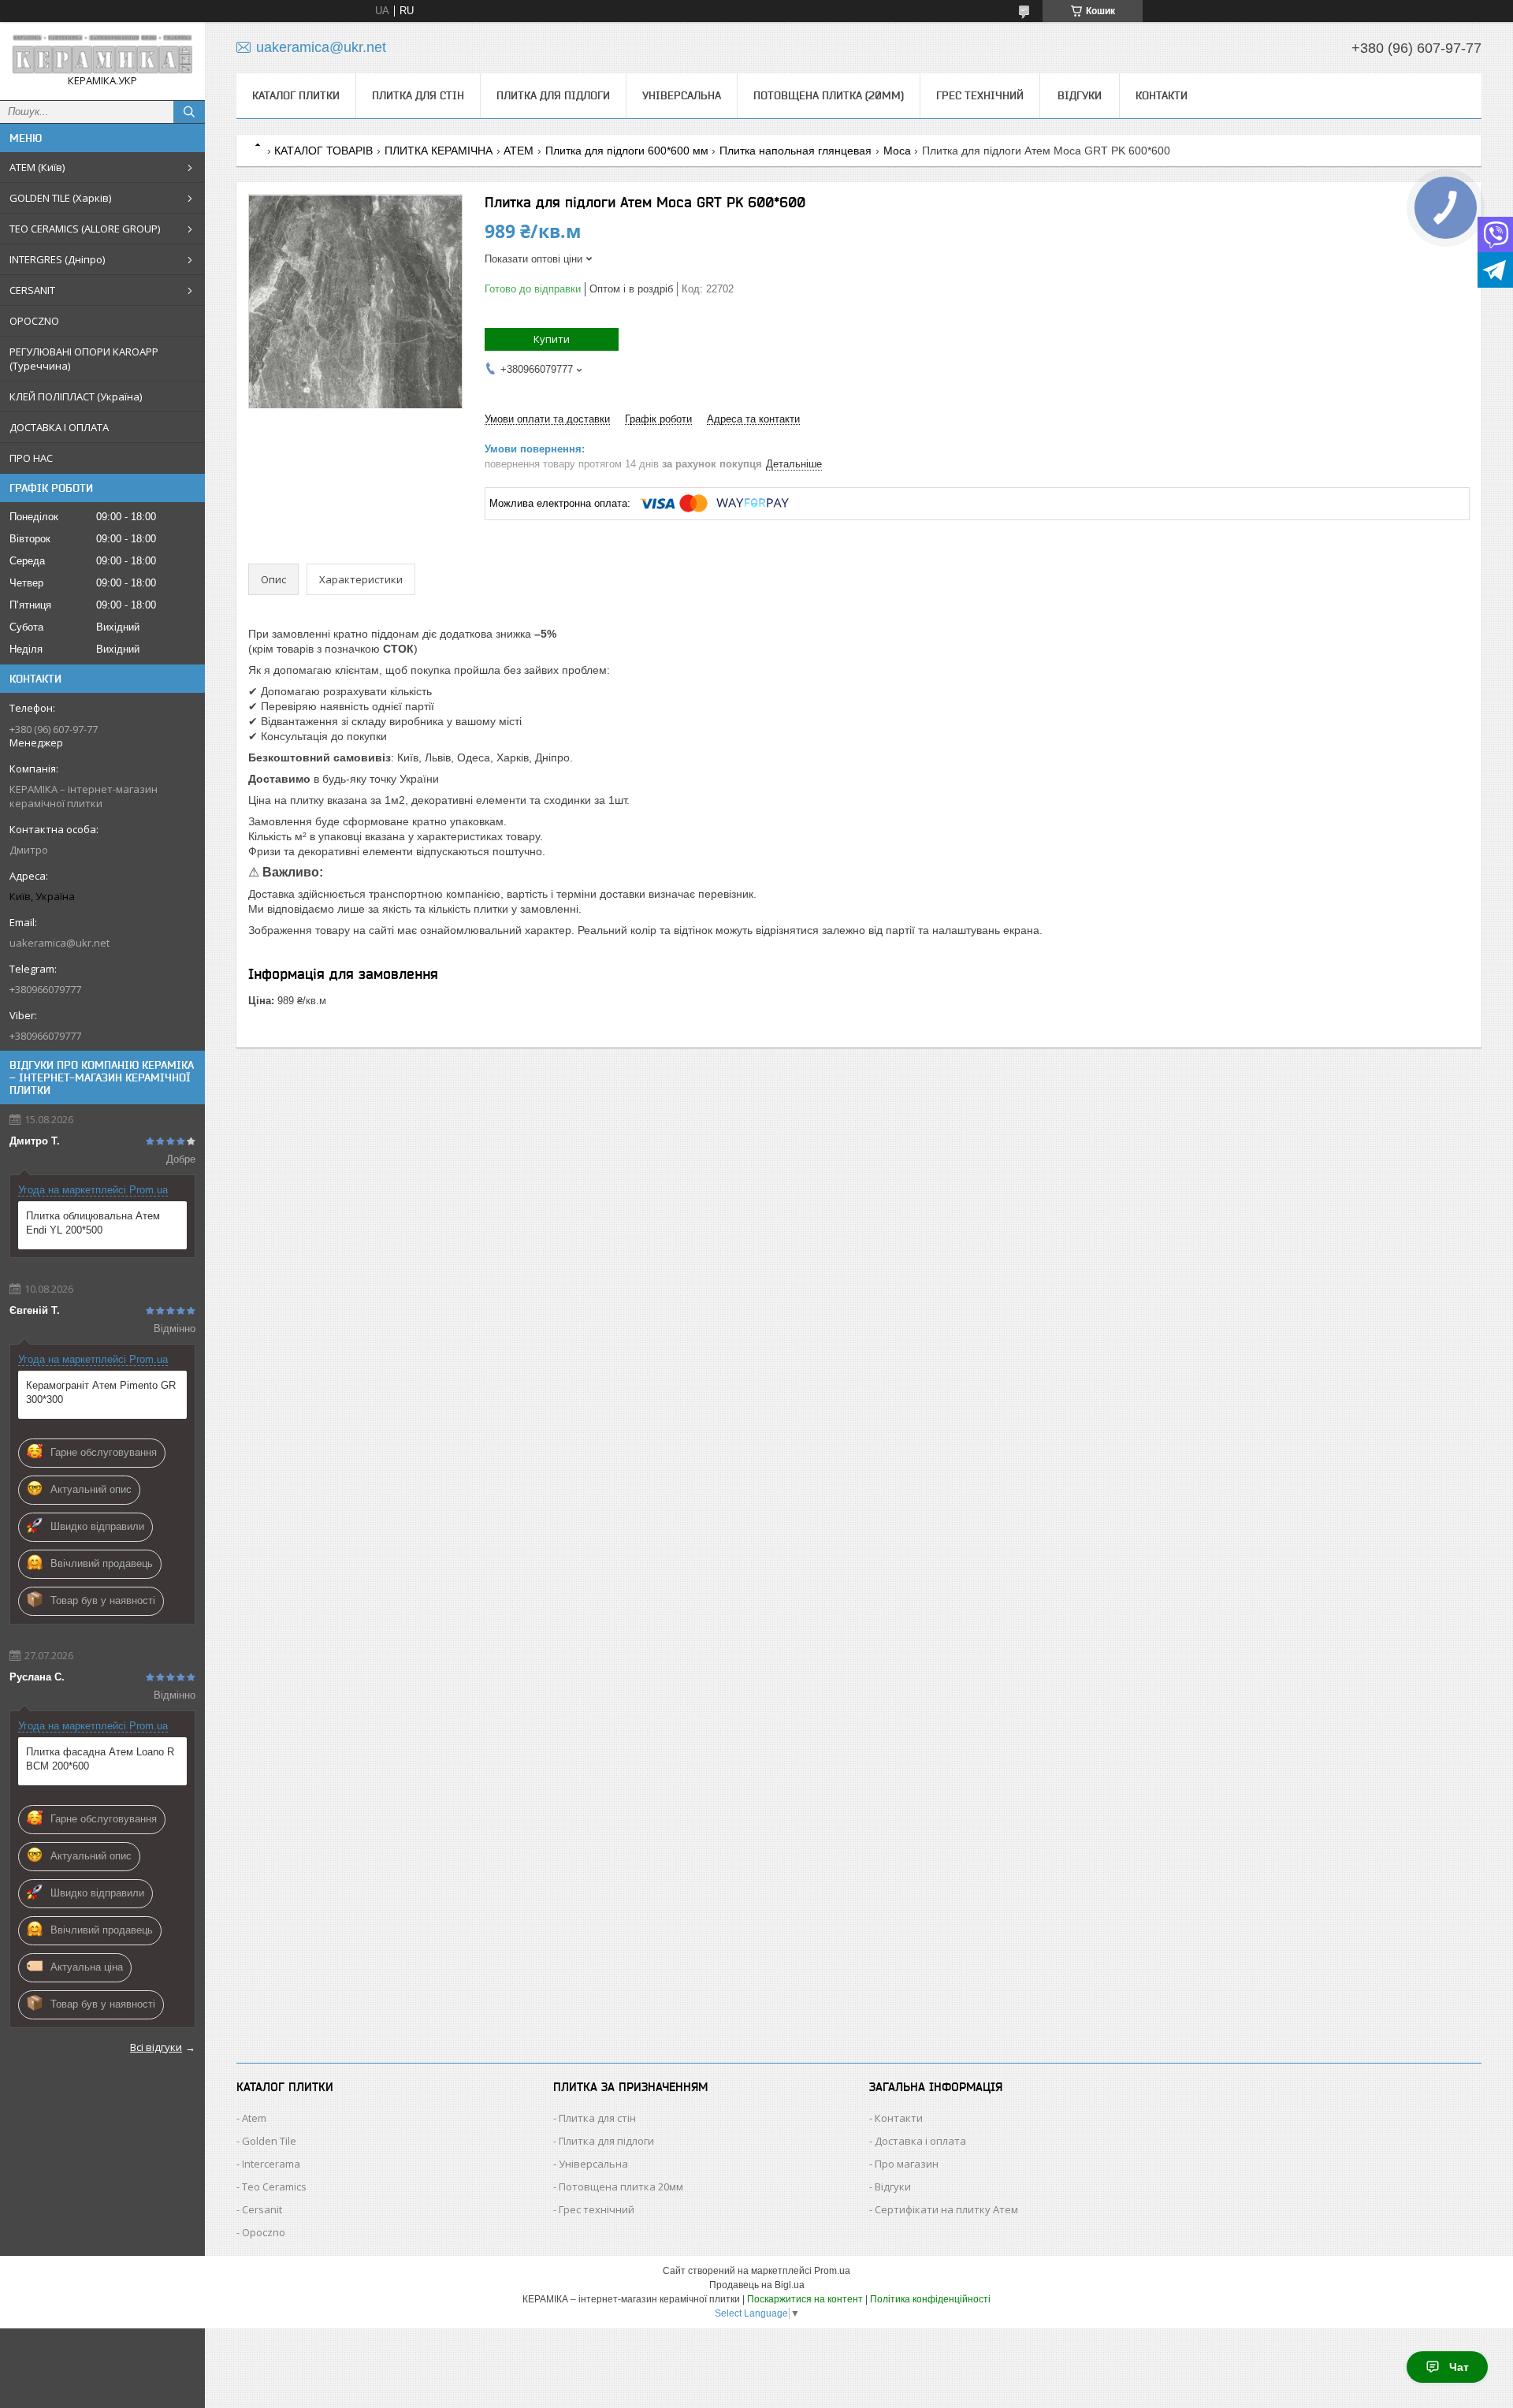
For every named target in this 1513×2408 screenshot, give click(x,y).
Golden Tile (269, 2141)
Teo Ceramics (274, 2187)
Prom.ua (832, 2271)
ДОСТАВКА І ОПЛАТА (59, 427)
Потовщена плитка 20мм (621, 2187)
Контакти (1162, 95)
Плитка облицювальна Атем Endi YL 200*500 (93, 1223)
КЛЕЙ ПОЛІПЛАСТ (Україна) (76, 396)
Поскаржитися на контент (805, 2299)
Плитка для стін (418, 95)
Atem (254, 2118)
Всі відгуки (156, 2047)
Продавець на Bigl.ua (757, 2285)
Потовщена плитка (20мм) (829, 95)
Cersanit (262, 2209)
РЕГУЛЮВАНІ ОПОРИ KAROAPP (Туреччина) (84, 359)
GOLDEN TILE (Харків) (60, 198)
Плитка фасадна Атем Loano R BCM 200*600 (100, 1759)
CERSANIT (32, 290)
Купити (552, 339)
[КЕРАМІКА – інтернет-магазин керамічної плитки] (102, 54)
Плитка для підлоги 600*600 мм (627, 151)
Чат (1459, 2367)
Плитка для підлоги (553, 95)
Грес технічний (980, 95)
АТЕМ (519, 151)
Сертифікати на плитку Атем (946, 2209)
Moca (897, 151)
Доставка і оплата (920, 2141)
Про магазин (907, 2164)
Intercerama (271, 2164)
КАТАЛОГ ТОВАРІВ (323, 151)
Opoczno (264, 2232)
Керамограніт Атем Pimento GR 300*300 (101, 1392)
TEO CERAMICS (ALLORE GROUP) (85, 229)
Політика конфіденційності (930, 2299)
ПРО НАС (31, 458)
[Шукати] (189, 112)
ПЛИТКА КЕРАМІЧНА (439, 151)
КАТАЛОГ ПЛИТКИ (296, 95)
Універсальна (682, 95)
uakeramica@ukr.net (59, 943)
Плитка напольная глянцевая (796, 151)
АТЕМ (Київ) (37, 167)
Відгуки (1080, 95)
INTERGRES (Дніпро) (57, 259)
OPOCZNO (34, 321)
